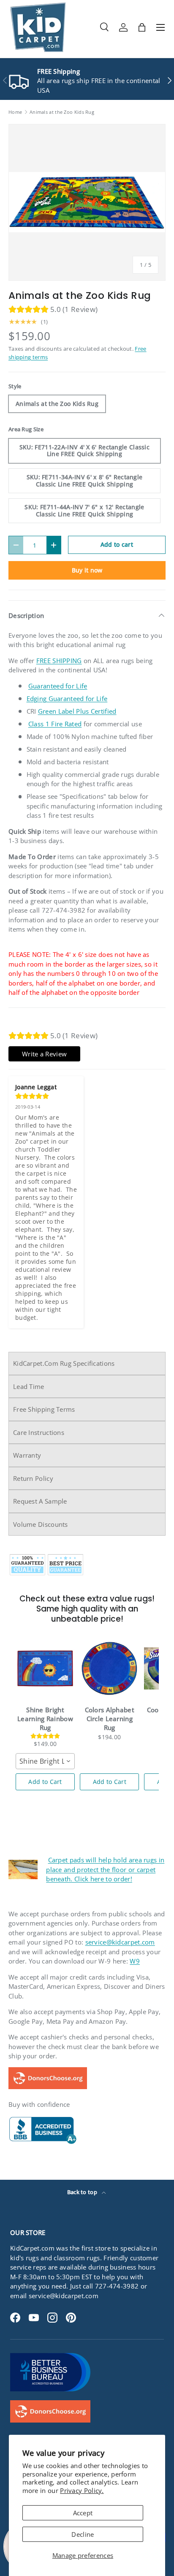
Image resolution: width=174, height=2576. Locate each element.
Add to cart (117, 544)
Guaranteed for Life (58, 686)
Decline (83, 2534)
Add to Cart (45, 1782)
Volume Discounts (41, 1524)
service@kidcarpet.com (120, 1942)
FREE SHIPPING (59, 661)
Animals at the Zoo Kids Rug (62, 112)
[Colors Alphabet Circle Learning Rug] (109, 1668)
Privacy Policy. (82, 2490)
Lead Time (29, 1386)
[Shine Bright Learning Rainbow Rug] (45, 1668)
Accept (83, 2513)
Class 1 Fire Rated (55, 724)
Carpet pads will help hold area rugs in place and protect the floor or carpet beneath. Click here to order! (105, 1869)
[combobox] (45, 1761)
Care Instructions (39, 1432)
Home (15, 112)
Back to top (83, 2192)
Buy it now (87, 570)
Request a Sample (40, 1501)
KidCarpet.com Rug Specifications (64, 1363)
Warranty (27, 1455)
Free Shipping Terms (44, 1409)
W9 (135, 1961)
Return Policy (33, 1478)
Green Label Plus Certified (77, 711)
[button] (142, 27)
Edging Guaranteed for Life (67, 698)
